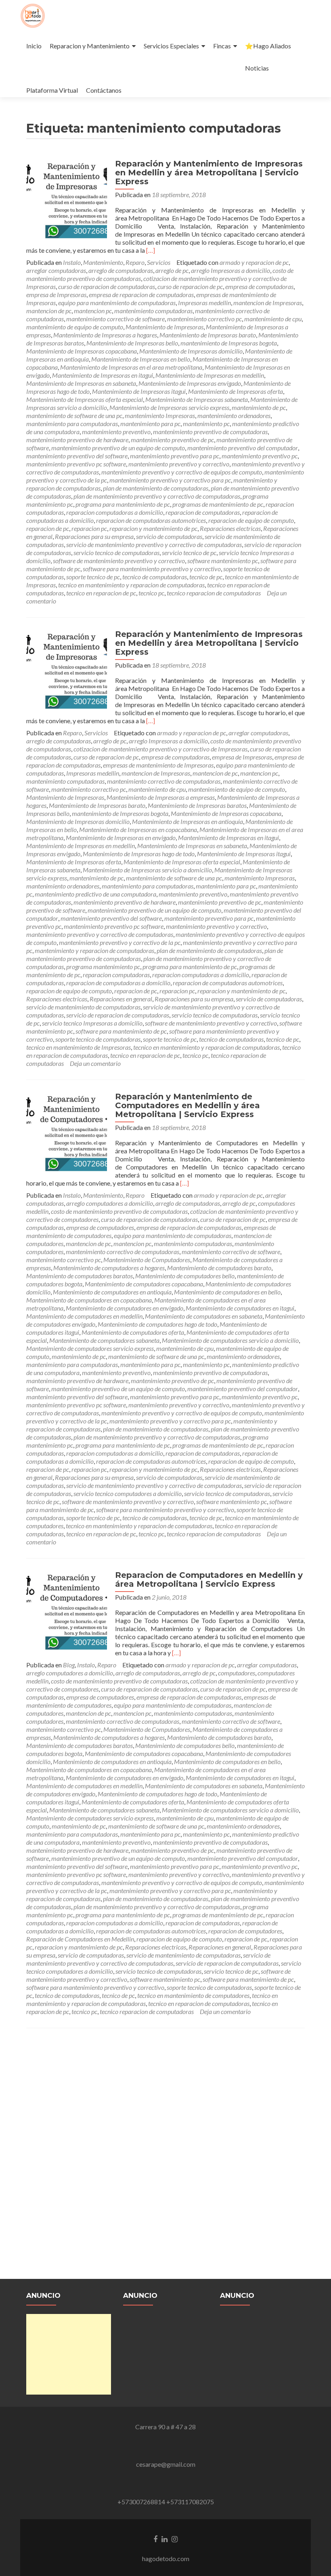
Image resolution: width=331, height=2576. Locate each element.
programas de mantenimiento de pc (218, 504)
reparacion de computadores (245, 1931)
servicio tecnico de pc (189, 552)
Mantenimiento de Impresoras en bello (141, 359)
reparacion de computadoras (203, 512)
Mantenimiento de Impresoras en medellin (210, 375)
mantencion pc (93, 311)
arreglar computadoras (56, 270)
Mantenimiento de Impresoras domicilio (191, 351)
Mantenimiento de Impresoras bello (132, 343)
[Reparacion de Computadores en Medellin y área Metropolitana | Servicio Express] (67, 1610)
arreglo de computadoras (121, 270)
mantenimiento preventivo (116, 432)
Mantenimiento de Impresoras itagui (139, 391)
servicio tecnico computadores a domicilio (128, 1493)
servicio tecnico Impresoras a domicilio (92, 1023)
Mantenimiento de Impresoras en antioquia (187, 821)
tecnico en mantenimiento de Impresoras (79, 1047)
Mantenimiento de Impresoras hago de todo (139, 854)
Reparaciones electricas (230, 528)
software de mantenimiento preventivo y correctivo (119, 561)
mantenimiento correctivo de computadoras (164, 781)
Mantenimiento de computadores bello (185, 1276)
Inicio (34, 46)
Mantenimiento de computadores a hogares (109, 1268)
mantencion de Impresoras (268, 303)
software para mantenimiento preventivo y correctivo (152, 569)
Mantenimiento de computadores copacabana (144, 1284)
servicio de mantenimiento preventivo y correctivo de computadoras (154, 544)
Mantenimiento (103, 262)
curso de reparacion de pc (190, 286)
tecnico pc (151, 593)
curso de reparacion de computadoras (107, 286)
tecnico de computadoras (155, 577)
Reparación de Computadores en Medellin (80, 1939)
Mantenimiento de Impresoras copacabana (82, 351)
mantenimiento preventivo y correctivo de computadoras (100, 934)
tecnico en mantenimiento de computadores (193, 1995)
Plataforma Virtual (52, 90)
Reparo (135, 262)
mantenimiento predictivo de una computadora (95, 894)
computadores (237, 1673)
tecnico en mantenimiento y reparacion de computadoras (131, 585)
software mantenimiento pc (223, 561)
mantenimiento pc (206, 423)
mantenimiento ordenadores (234, 415)
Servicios (159, 262)
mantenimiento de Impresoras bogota (229, 343)
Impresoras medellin (204, 303)
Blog (69, 1665)
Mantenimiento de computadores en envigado (125, 1308)
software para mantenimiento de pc (121, 1031)
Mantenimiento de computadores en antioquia (112, 1292)
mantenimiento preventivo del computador (243, 448)
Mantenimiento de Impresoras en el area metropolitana (131, 367)
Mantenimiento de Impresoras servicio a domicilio (147, 870)
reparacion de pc (48, 528)
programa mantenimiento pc (103, 967)
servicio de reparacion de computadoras (118, 1015)
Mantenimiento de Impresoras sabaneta (197, 399)
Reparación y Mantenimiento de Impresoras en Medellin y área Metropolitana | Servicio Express (209, 173)
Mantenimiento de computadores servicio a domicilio (230, 1340)
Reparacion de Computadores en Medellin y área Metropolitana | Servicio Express (209, 1579)
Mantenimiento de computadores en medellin (84, 1316)
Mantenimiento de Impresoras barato (208, 335)
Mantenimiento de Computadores (147, 1260)
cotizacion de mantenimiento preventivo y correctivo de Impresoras (160, 749)
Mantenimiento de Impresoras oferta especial (85, 399)
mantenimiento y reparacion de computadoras (94, 950)
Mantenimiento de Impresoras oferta (236, 391)
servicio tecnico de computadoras (116, 552)
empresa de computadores (100, 1227)
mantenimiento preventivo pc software (76, 464)
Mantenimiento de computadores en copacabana (89, 1300)
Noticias (257, 68)
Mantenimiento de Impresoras (164, 327)
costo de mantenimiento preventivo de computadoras (119, 1211)
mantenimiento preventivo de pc (172, 440)
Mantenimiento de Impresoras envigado (190, 383)
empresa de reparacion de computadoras (141, 294)
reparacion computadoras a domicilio (115, 512)
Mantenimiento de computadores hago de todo (157, 1324)
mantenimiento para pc (150, 423)
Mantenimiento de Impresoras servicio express (169, 407)
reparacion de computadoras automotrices (151, 520)
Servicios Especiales (171, 46)
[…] (151, 250)
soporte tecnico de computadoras (98, 1039)
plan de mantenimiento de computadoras (156, 488)
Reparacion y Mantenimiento (90, 46)
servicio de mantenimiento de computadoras (83, 1007)
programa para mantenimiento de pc (123, 504)
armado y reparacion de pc (254, 262)
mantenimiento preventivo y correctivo (179, 464)
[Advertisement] (69, 2354)
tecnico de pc (206, 577)
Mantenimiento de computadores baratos (80, 1276)
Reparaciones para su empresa (94, 536)
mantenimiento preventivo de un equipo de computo (118, 448)
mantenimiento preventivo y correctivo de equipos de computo (182, 472)
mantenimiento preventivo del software (77, 456)
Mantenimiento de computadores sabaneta (104, 1340)
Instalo (72, 262)
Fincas (222, 46)
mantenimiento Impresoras (160, 415)
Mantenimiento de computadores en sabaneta (204, 1316)
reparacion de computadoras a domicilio (118, 983)
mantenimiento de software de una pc (74, 415)
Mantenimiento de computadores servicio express (90, 1348)
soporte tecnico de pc (93, 577)
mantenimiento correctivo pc (204, 319)
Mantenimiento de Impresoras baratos (197, 805)
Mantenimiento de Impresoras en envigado (121, 838)
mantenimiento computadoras (153, 311)
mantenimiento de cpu (273, 319)
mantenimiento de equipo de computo (75, 327)
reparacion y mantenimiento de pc (153, 528)
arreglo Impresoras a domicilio (230, 270)
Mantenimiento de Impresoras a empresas (161, 797)
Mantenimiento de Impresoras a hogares (105, 335)
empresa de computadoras (259, 286)
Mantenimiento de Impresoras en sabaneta (81, 383)
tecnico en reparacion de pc (101, 593)
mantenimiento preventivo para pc (175, 456)
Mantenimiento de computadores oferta (133, 1332)
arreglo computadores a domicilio (110, 1203)
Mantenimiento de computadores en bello (227, 1292)
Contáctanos (104, 90)
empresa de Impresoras (56, 294)
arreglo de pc (172, 270)
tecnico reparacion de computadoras (214, 593)
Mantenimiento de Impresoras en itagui (103, 375)
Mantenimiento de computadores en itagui (240, 1308)
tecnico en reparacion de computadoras (199, 2003)
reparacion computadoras (116, 975)
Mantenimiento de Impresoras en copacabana (138, 829)
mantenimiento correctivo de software (115, 319)
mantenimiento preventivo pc (260, 456)
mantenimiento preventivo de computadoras (210, 432)
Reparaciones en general (121, 999)
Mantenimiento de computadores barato (219, 1268)
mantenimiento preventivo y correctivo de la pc (120, 942)
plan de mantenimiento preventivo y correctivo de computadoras (157, 496)
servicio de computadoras (169, 536)
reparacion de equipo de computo (251, 520)
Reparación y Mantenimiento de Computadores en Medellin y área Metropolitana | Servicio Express (187, 1105)
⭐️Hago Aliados (268, 46)
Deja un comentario (95, 1063)
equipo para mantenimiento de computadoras (117, 303)
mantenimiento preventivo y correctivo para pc (170, 480)
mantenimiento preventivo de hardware (77, 440)
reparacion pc (89, 528)
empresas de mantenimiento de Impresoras (158, 765)
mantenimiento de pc (259, 407)
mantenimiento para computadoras (72, 423)
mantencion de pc (49, 311)
